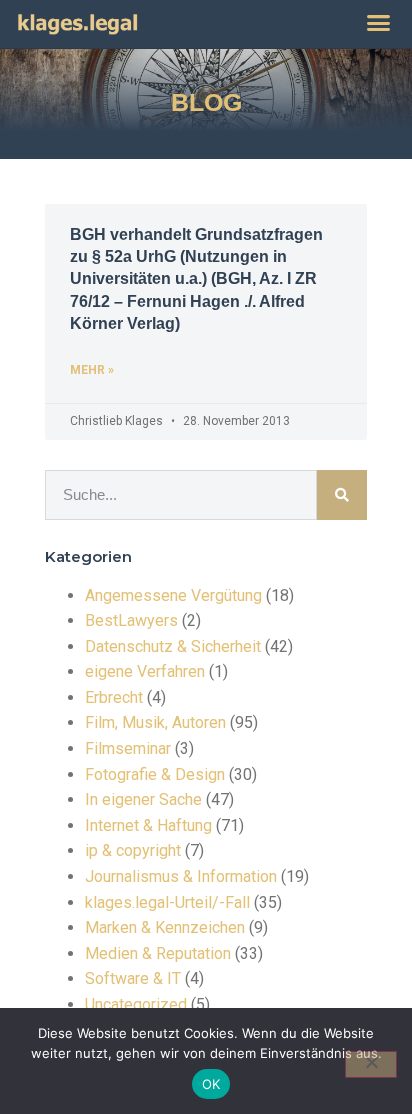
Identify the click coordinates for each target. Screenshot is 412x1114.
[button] (379, 23)
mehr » (92, 370)
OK (211, 1084)
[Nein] (371, 1064)
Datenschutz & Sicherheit (173, 646)
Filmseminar (128, 748)
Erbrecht (114, 697)
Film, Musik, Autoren (155, 722)
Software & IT (133, 978)
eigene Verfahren (145, 671)
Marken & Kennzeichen (165, 927)
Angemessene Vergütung (173, 595)
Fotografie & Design (155, 774)
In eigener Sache (143, 799)
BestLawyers (131, 620)
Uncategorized (136, 1004)
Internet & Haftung (148, 825)
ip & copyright (133, 850)
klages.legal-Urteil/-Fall (167, 902)
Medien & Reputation (158, 953)
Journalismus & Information (181, 876)
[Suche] (342, 495)
